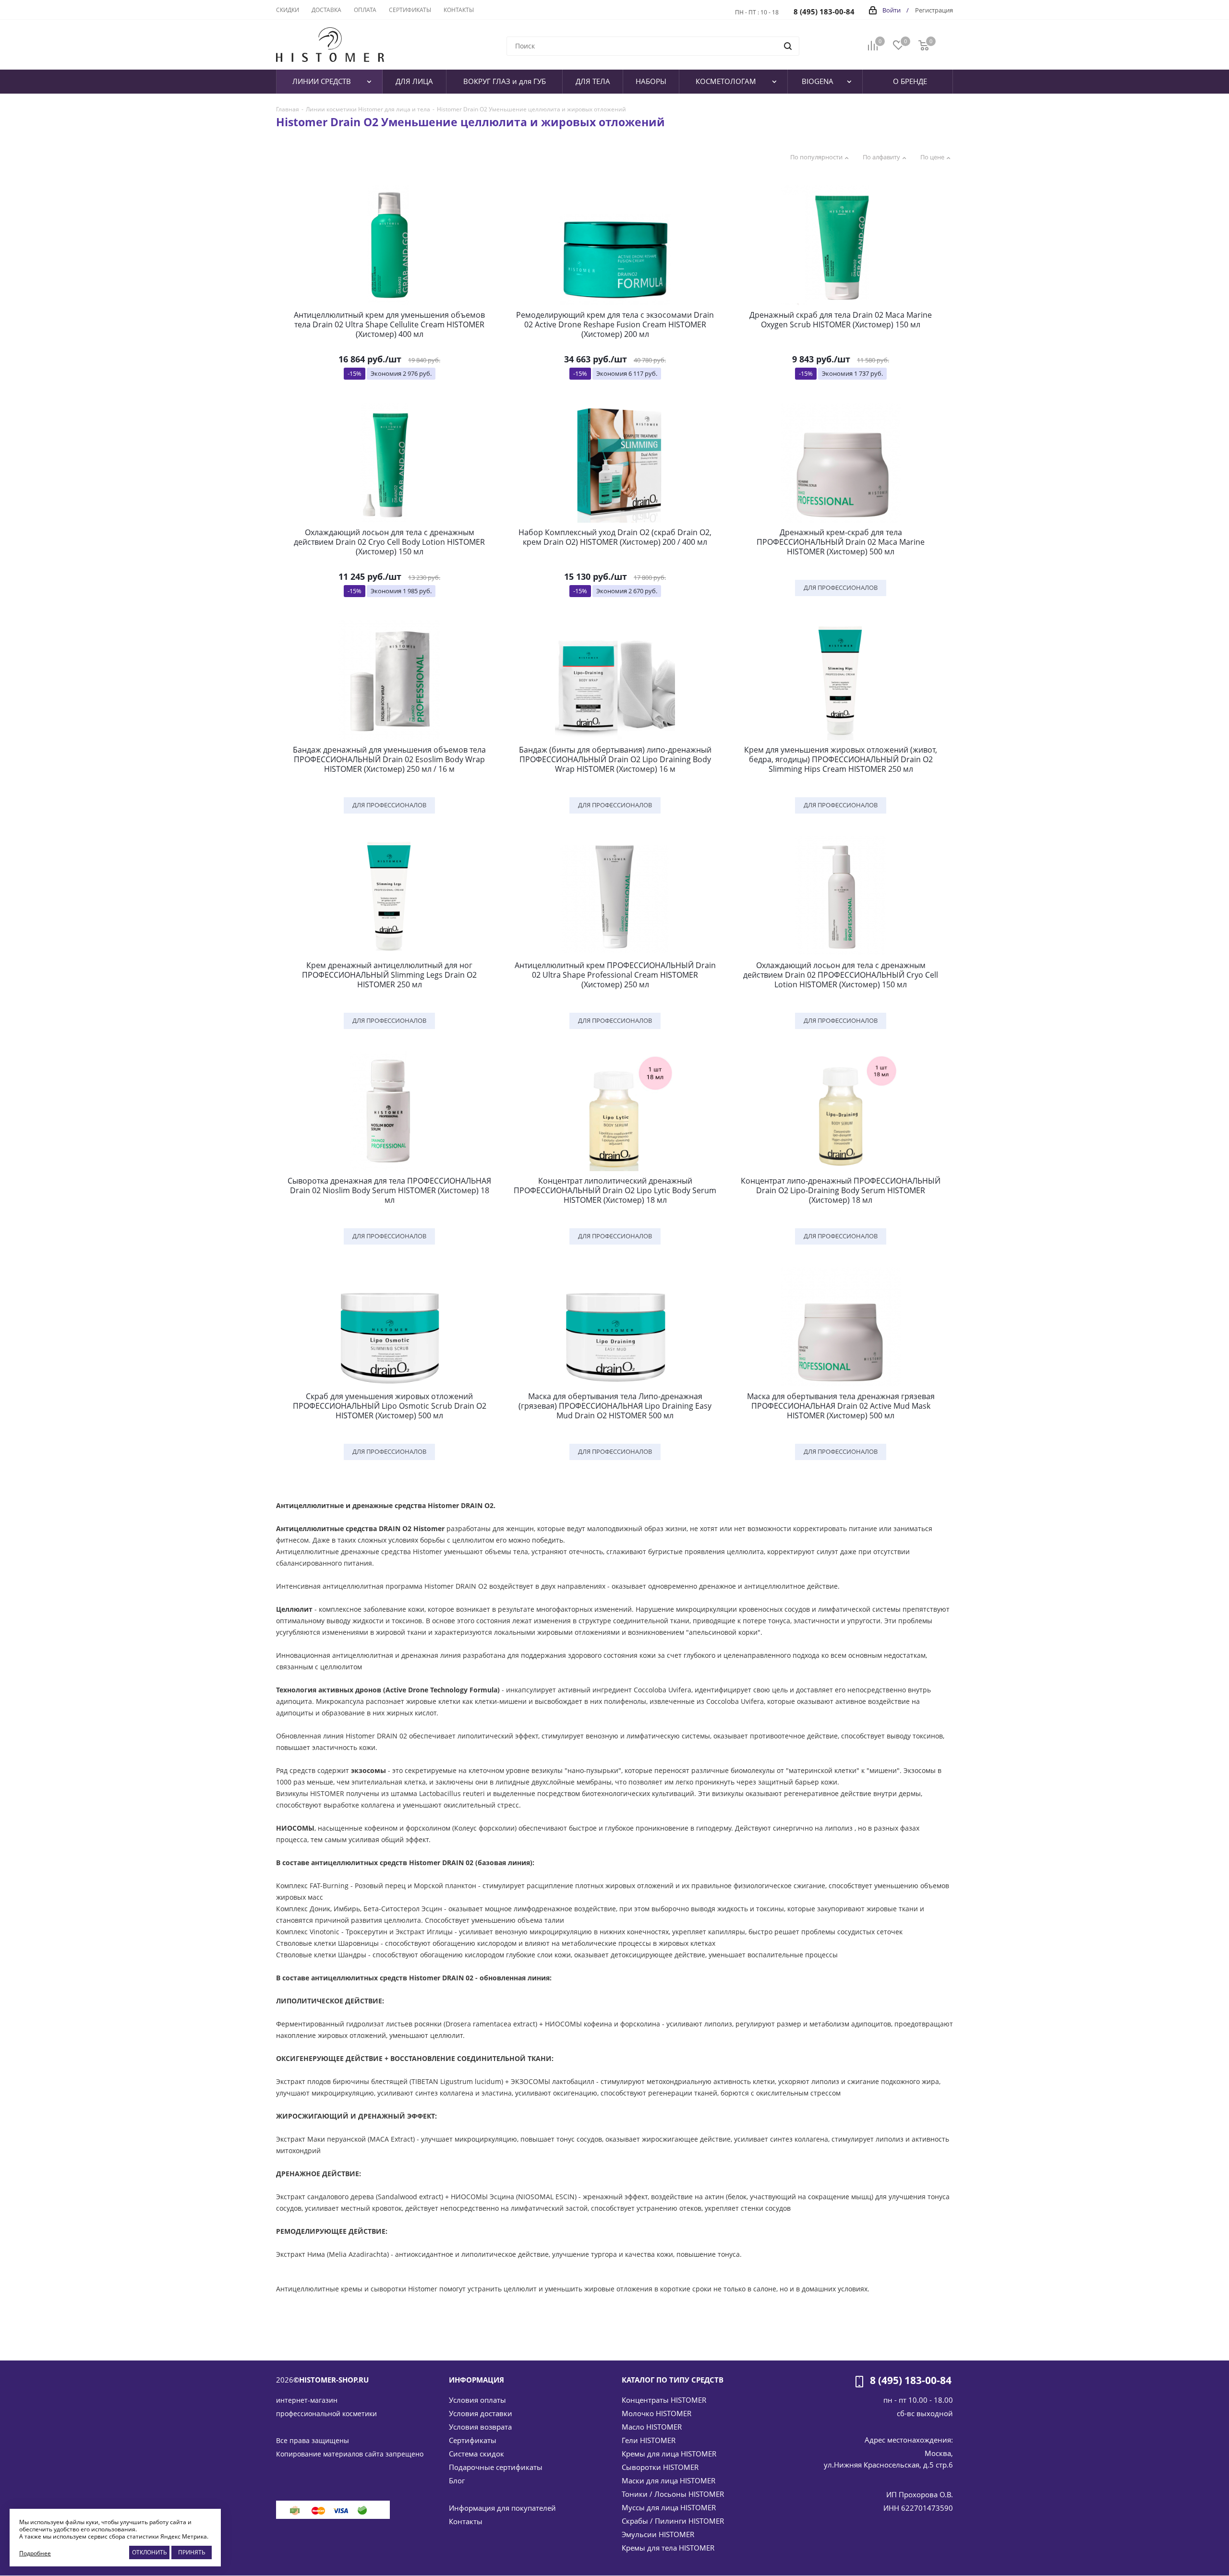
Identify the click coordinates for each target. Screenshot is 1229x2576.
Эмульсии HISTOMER (658, 2534)
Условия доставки (481, 2413)
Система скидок (476, 2454)
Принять (192, 2552)
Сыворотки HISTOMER (660, 2467)
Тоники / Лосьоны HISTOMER (673, 2494)
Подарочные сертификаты (496, 2467)
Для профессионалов (841, 587)
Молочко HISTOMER (657, 2413)
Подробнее (35, 2553)
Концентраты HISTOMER (664, 2400)
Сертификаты (473, 2440)
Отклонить (150, 2552)
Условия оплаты (477, 2400)
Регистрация (934, 10)
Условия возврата (480, 2427)
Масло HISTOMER (652, 2427)
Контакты (466, 2521)
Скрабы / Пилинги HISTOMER (673, 2521)
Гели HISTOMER (649, 2440)
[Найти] (788, 46)
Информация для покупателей (502, 2508)
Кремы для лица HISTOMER (669, 2454)
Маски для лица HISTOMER (669, 2480)
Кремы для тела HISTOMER (668, 2548)
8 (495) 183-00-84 (824, 12)
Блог (457, 2480)
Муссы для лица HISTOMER (669, 2507)
